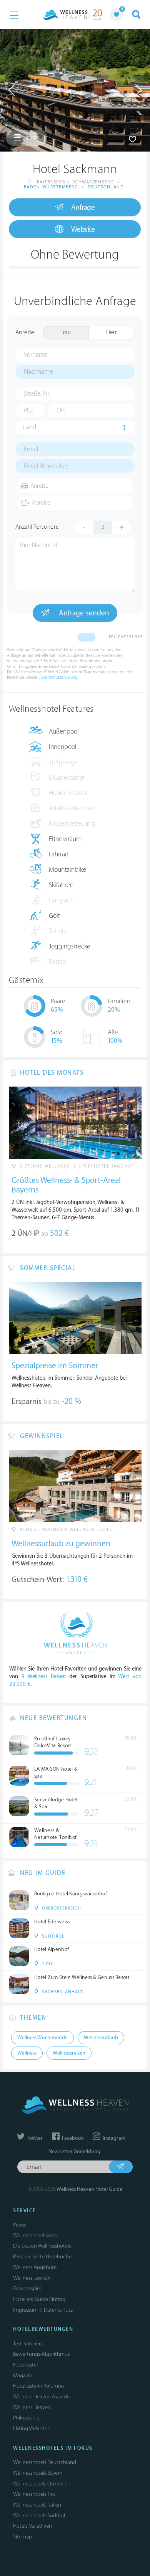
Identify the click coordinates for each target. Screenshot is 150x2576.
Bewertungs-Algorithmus (41, 2354)
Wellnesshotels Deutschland (45, 2462)
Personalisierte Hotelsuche (42, 2257)
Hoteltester (26, 2365)
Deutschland (106, 187)
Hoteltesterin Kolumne (38, 2386)
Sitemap (22, 2537)
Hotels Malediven (32, 2526)
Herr (112, 332)
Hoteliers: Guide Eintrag (39, 2299)
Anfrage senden (83, 613)
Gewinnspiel (27, 2288)
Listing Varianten (32, 2428)
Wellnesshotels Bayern (38, 2473)
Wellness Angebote (35, 2267)
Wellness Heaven (32, 2407)
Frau (66, 332)
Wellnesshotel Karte (35, 2235)
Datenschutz (58, 2310)
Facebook (72, 2138)
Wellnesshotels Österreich (42, 2484)
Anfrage (83, 208)
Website (83, 229)
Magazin (23, 2376)
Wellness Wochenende (42, 2038)
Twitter (34, 2138)
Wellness (27, 2053)
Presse (20, 2225)
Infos (32, 138)
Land (30, 427)
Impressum (25, 2310)
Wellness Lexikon (32, 2278)
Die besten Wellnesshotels (42, 2246)
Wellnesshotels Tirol (35, 2494)
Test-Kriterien (27, 2344)
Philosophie (26, 2418)
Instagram (113, 2138)
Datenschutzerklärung (58, 677)
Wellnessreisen (69, 2053)
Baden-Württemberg (51, 187)
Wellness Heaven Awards (41, 2397)
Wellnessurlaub (101, 2038)
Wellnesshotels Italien (37, 2505)
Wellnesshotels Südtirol (39, 2516)
